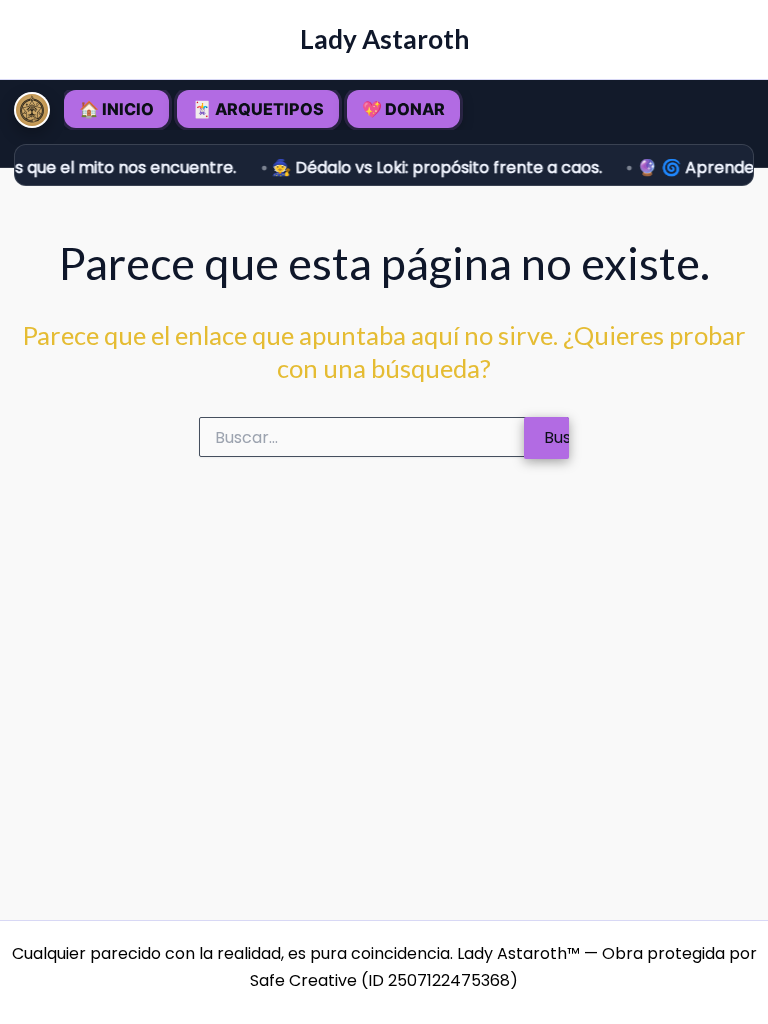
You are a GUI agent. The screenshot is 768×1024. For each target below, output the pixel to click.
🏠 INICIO (116, 109)
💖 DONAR (403, 109)
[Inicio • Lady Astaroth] (32, 110)
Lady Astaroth (384, 39)
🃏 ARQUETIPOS (258, 109)
